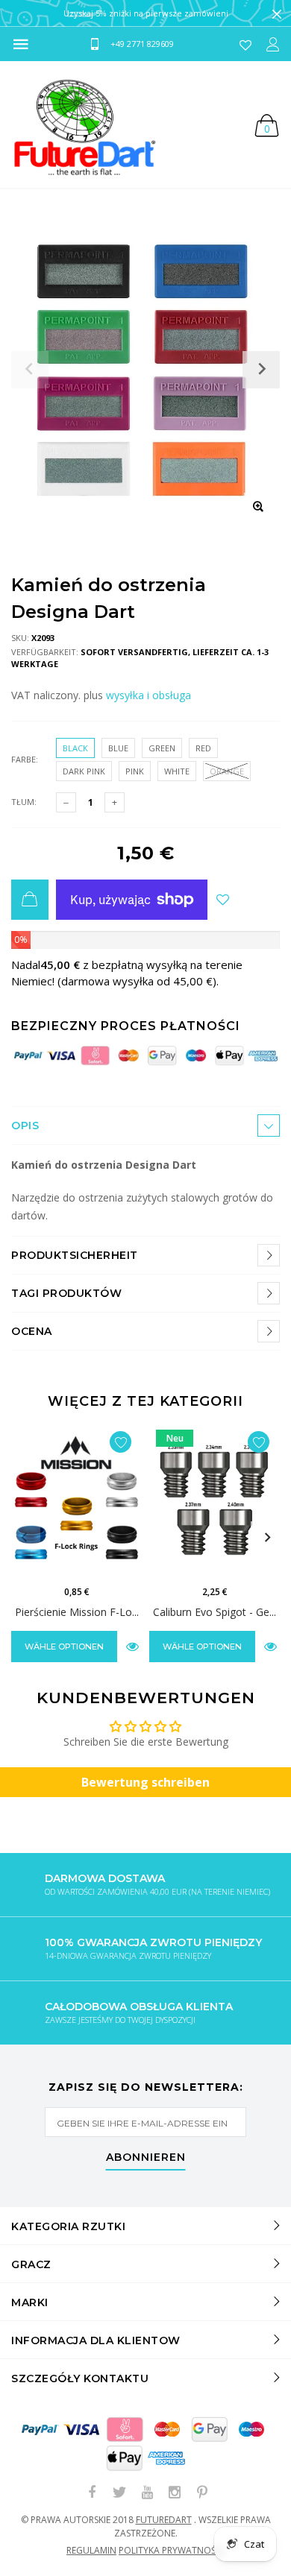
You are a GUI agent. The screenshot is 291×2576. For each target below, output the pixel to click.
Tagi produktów (66, 1293)
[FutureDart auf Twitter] (119, 2493)
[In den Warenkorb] (30, 900)
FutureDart (164, 2520)
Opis (25, 1126)
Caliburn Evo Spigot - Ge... (215, 1612)
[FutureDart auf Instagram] (175, 2493)
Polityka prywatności (172, 2550)
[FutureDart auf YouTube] (147, 2493)
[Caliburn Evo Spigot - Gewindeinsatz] (215, 1500)
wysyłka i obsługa (148, 695)
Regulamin (91, 2550)
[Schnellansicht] (132, 1646)
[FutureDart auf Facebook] (92, 2493)
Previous (24, 1538)
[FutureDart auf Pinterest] (202, 2493)
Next (267, 1538)
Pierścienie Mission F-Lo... (77, 1612)
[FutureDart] (84, 124)
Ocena (32, 1331)
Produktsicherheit (75, 1255)
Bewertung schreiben (145, 1782)
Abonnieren (146, 2158)
